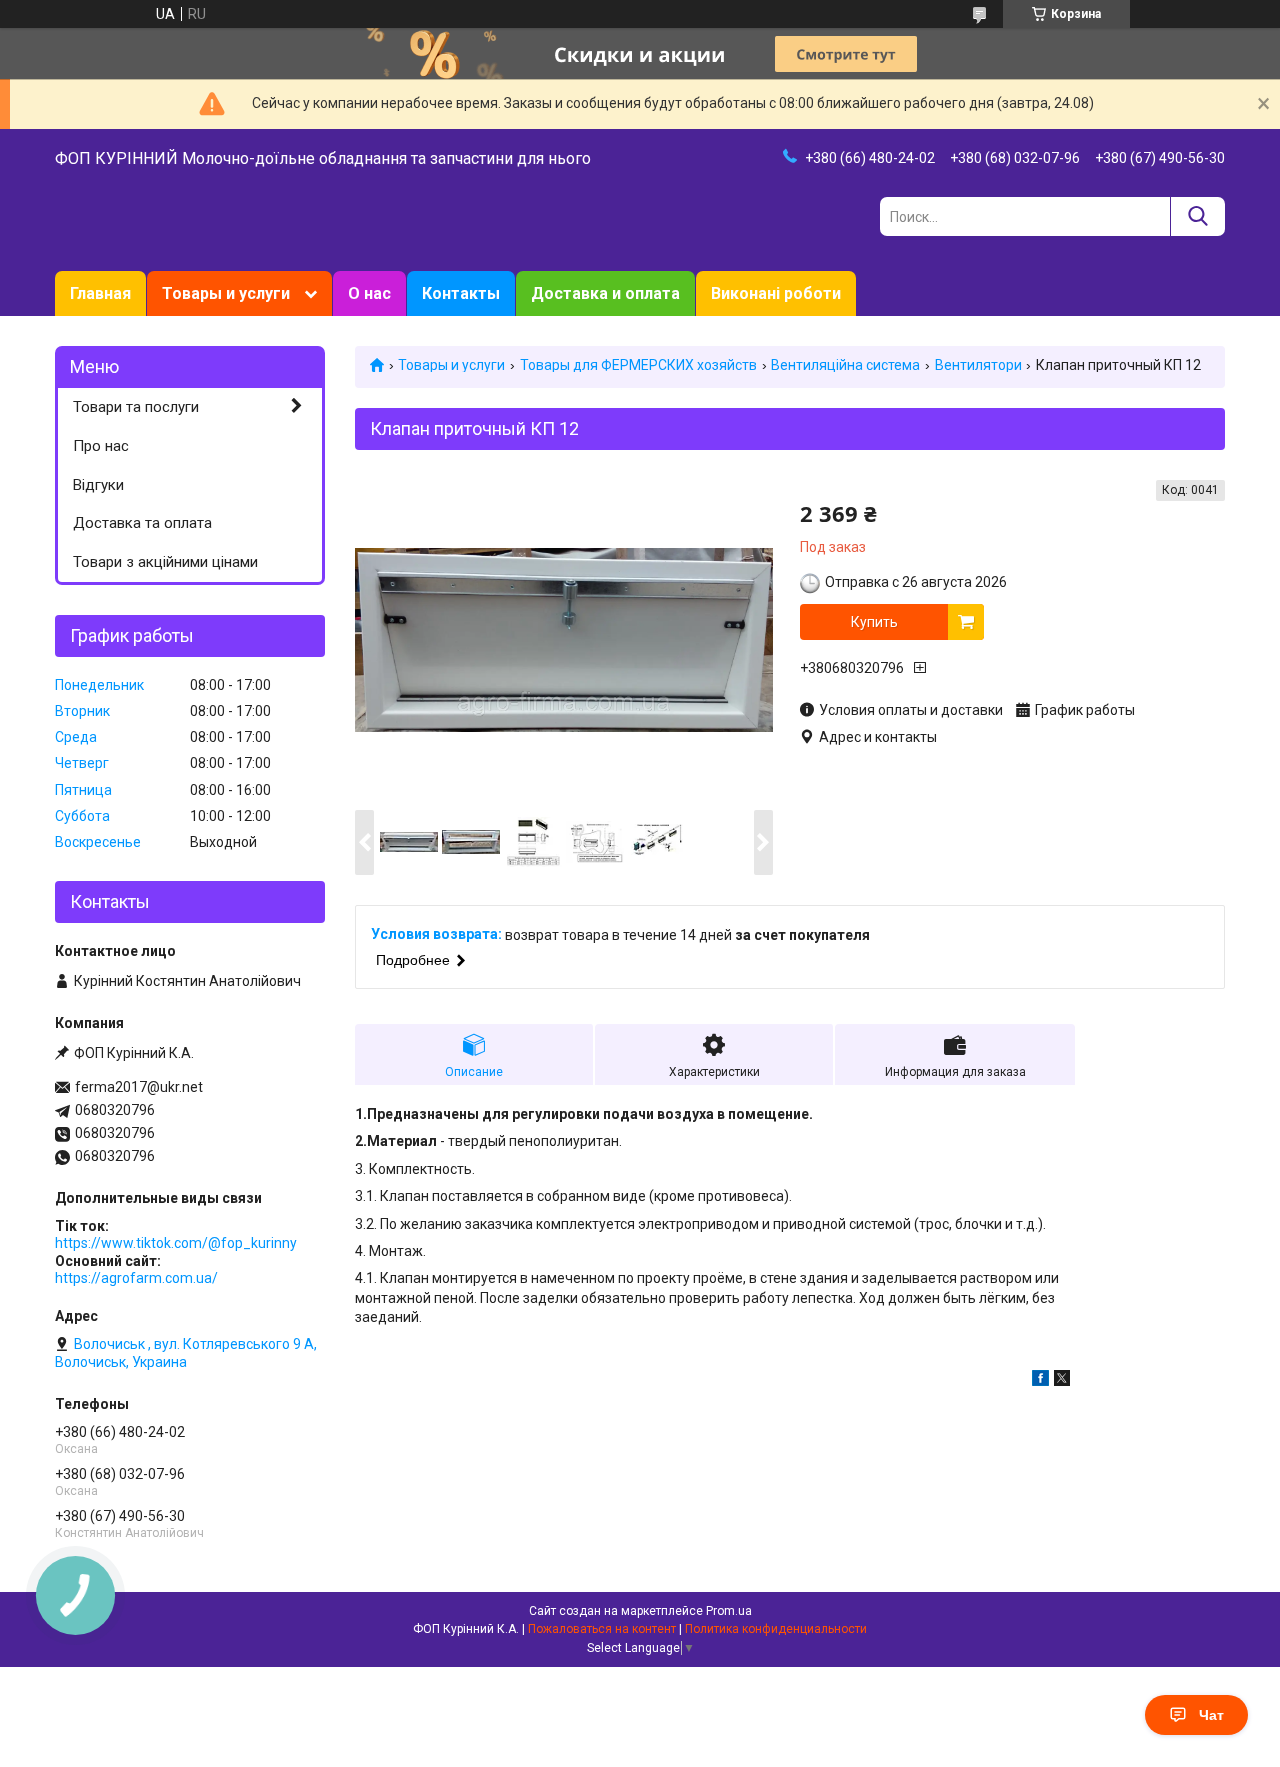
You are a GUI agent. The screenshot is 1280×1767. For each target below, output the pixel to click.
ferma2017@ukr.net (139, 1087)
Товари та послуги (136, 407)
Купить (874, 622)
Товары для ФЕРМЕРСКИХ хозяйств (638, 365)
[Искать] (1197, 216)
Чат (1211, 1715)
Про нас (101, 446)
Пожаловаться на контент (602, 1629)
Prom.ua (729, 1611)
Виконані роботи (776, 293)
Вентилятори (978, 365)
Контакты (461, 293)
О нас (369, 293)
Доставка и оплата (605, 293)
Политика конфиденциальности (776, 1629)
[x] (1062, 1381)
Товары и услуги (226, 293)
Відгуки (98, 485)
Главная (100, 293)
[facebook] (1040, 1381)
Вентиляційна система (845, 365)
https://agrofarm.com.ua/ (136, 1278)
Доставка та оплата (142, 523)
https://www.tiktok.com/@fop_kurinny (176, 1243)
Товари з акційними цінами (165, 562)
